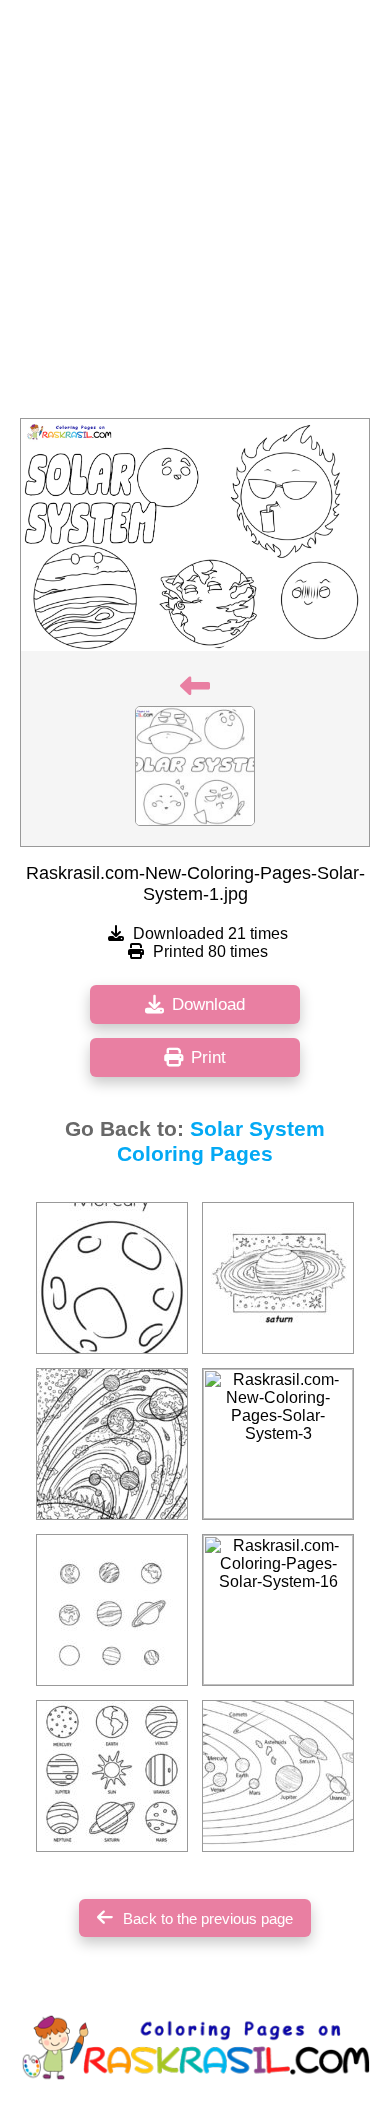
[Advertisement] (195, 215)
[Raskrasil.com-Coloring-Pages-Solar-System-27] (278, 1278)
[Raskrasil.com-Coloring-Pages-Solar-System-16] (278, 1610)
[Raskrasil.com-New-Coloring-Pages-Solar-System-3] (278, 1444)
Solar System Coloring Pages (221, 1141)
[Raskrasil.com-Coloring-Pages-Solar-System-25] (112, 1610)
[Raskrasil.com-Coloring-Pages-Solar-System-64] (112, 1444)
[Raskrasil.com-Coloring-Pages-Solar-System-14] (278, 1776)
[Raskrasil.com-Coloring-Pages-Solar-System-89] (112, 1776)
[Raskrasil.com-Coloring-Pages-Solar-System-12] (112, 1278)
